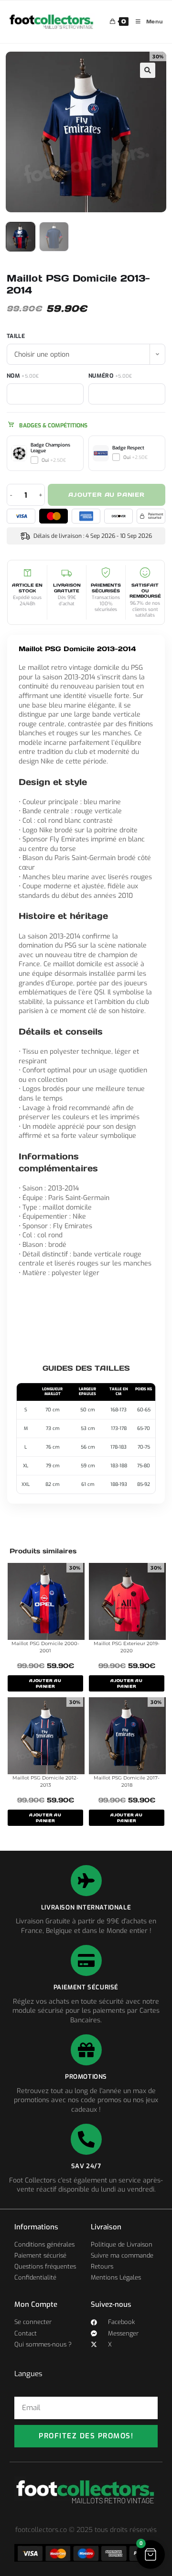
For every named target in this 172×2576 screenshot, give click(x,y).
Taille (16, 336)
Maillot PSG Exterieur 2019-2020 (127, 1647)
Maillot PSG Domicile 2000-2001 (45, 1647)
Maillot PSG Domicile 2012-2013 (45, 1781)
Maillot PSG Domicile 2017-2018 (127, 1781)
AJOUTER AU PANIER (45, 1683)
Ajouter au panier (107, 495)
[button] (148, 70)
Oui (54, 460)
